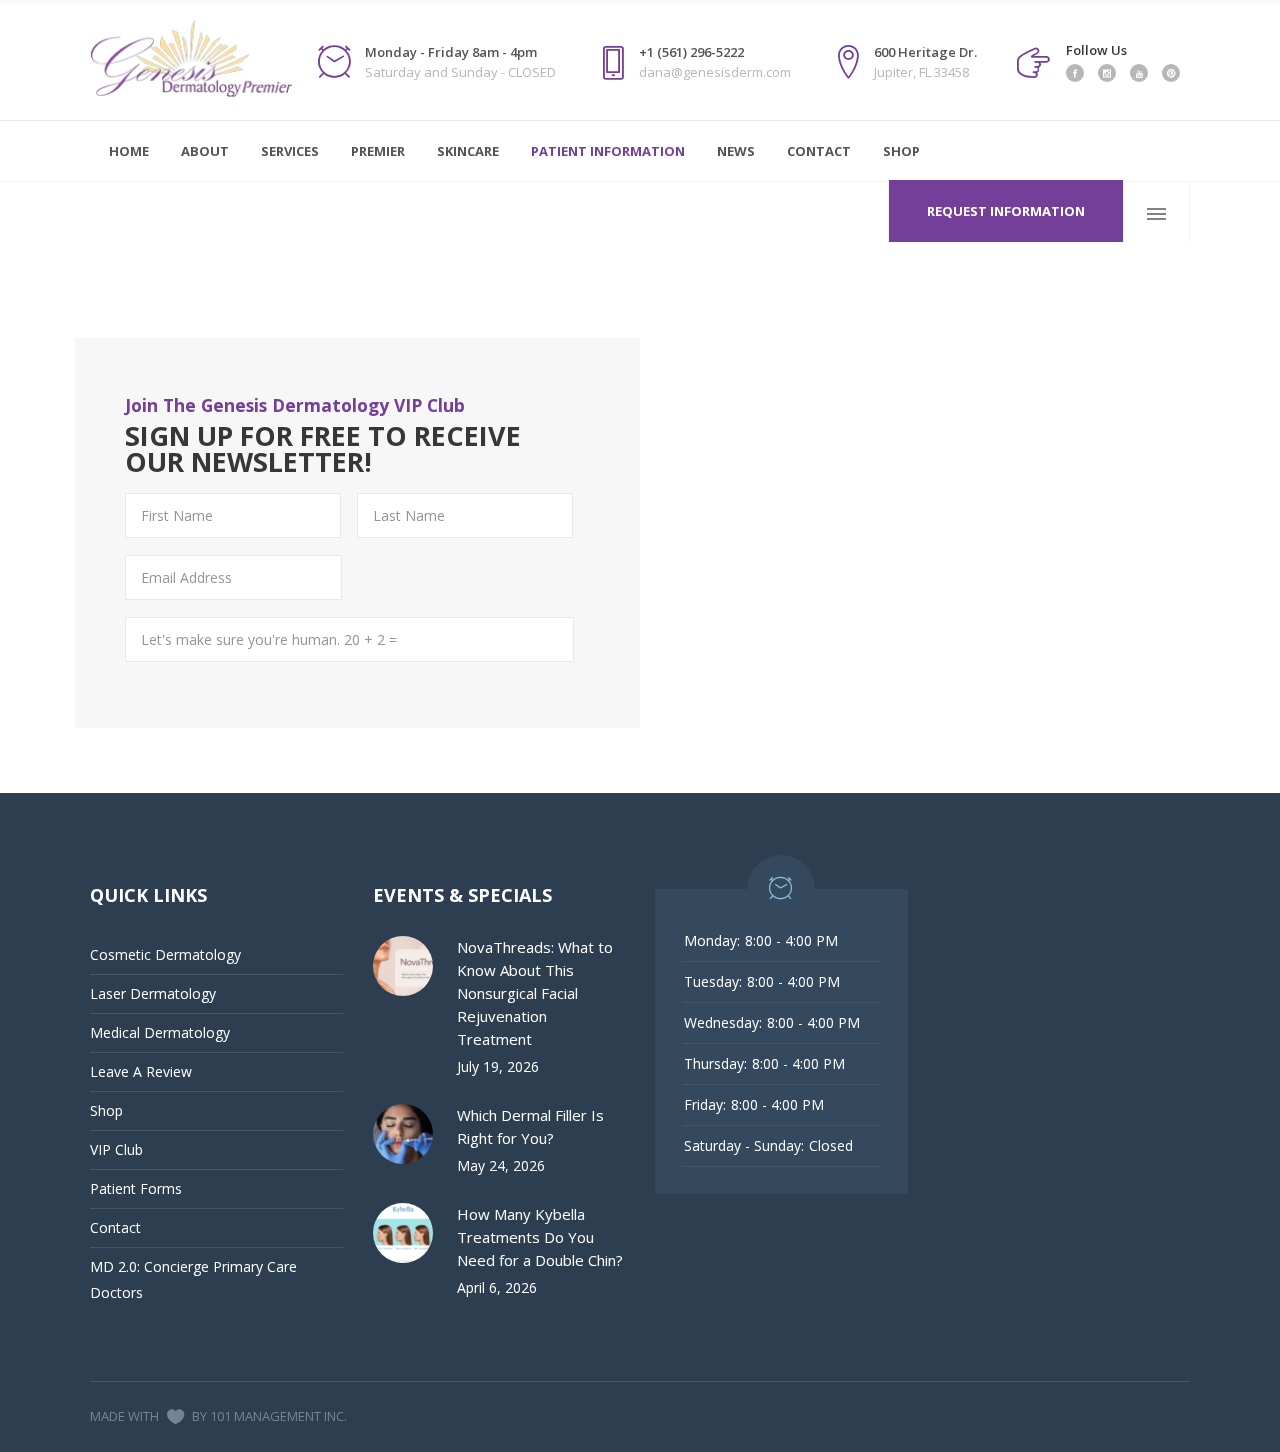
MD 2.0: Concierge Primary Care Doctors (193, 1279)
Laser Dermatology (153, 993)
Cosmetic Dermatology (165, 954)
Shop (106, 1110)
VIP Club (116, 1149)
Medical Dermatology (160, 1032)
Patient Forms (136, 1188)
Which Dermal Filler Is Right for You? (530, 1126)
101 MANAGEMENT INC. (278, 1416)
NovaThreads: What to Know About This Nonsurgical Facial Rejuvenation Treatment (535, 993)
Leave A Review (141, 1071)
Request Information (1006, 211)
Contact (115, 1227)
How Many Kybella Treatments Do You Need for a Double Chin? (540, 1237)
